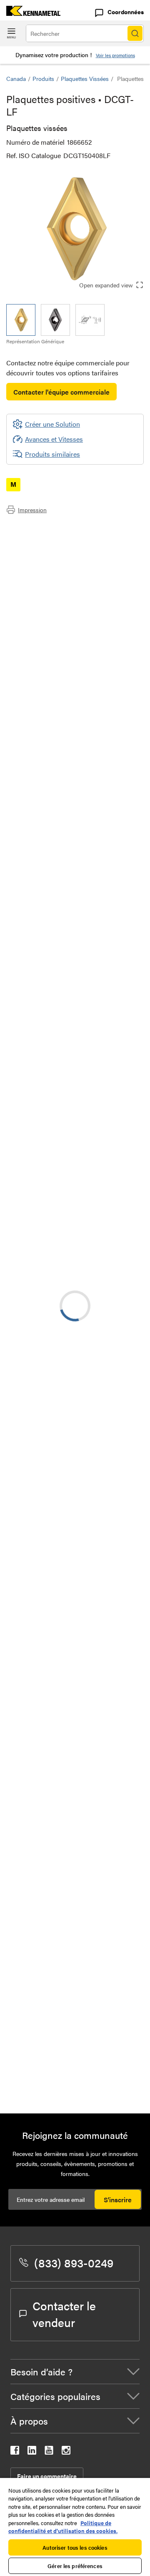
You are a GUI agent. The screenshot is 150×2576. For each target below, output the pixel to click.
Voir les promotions (115, 55)
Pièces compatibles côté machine (71, 558)
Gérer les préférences (75, 2566)
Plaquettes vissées (85, 78)
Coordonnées (126, 12)
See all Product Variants (99, 839)
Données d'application (55, 538)
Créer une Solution (46, 1200)
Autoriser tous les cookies (75, 2547)
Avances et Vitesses (54, 439)
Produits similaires (52, 454)
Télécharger (106, 1342)
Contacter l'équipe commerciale (61, 392)
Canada (16, 78)
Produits (43, 78)
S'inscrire (118, 2200)
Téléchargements (47, 548)
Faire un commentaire (47, 2476)
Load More (75, 2079)
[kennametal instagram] (66, 2452)
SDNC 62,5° (91, 1678)
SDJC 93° (86, 1628)
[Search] (135, 33)
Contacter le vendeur (64, 2314)
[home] (30, 13)
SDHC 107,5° (91, 1577)
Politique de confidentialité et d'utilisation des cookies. (63, 2527)
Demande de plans (33, 1410)
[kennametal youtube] (49, 2452)
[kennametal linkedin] (32, 2452)
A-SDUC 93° (91, 1880)
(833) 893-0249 (74, 2262)
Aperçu (33, 528)
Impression (32, 510)
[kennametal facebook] (15, 2452)
